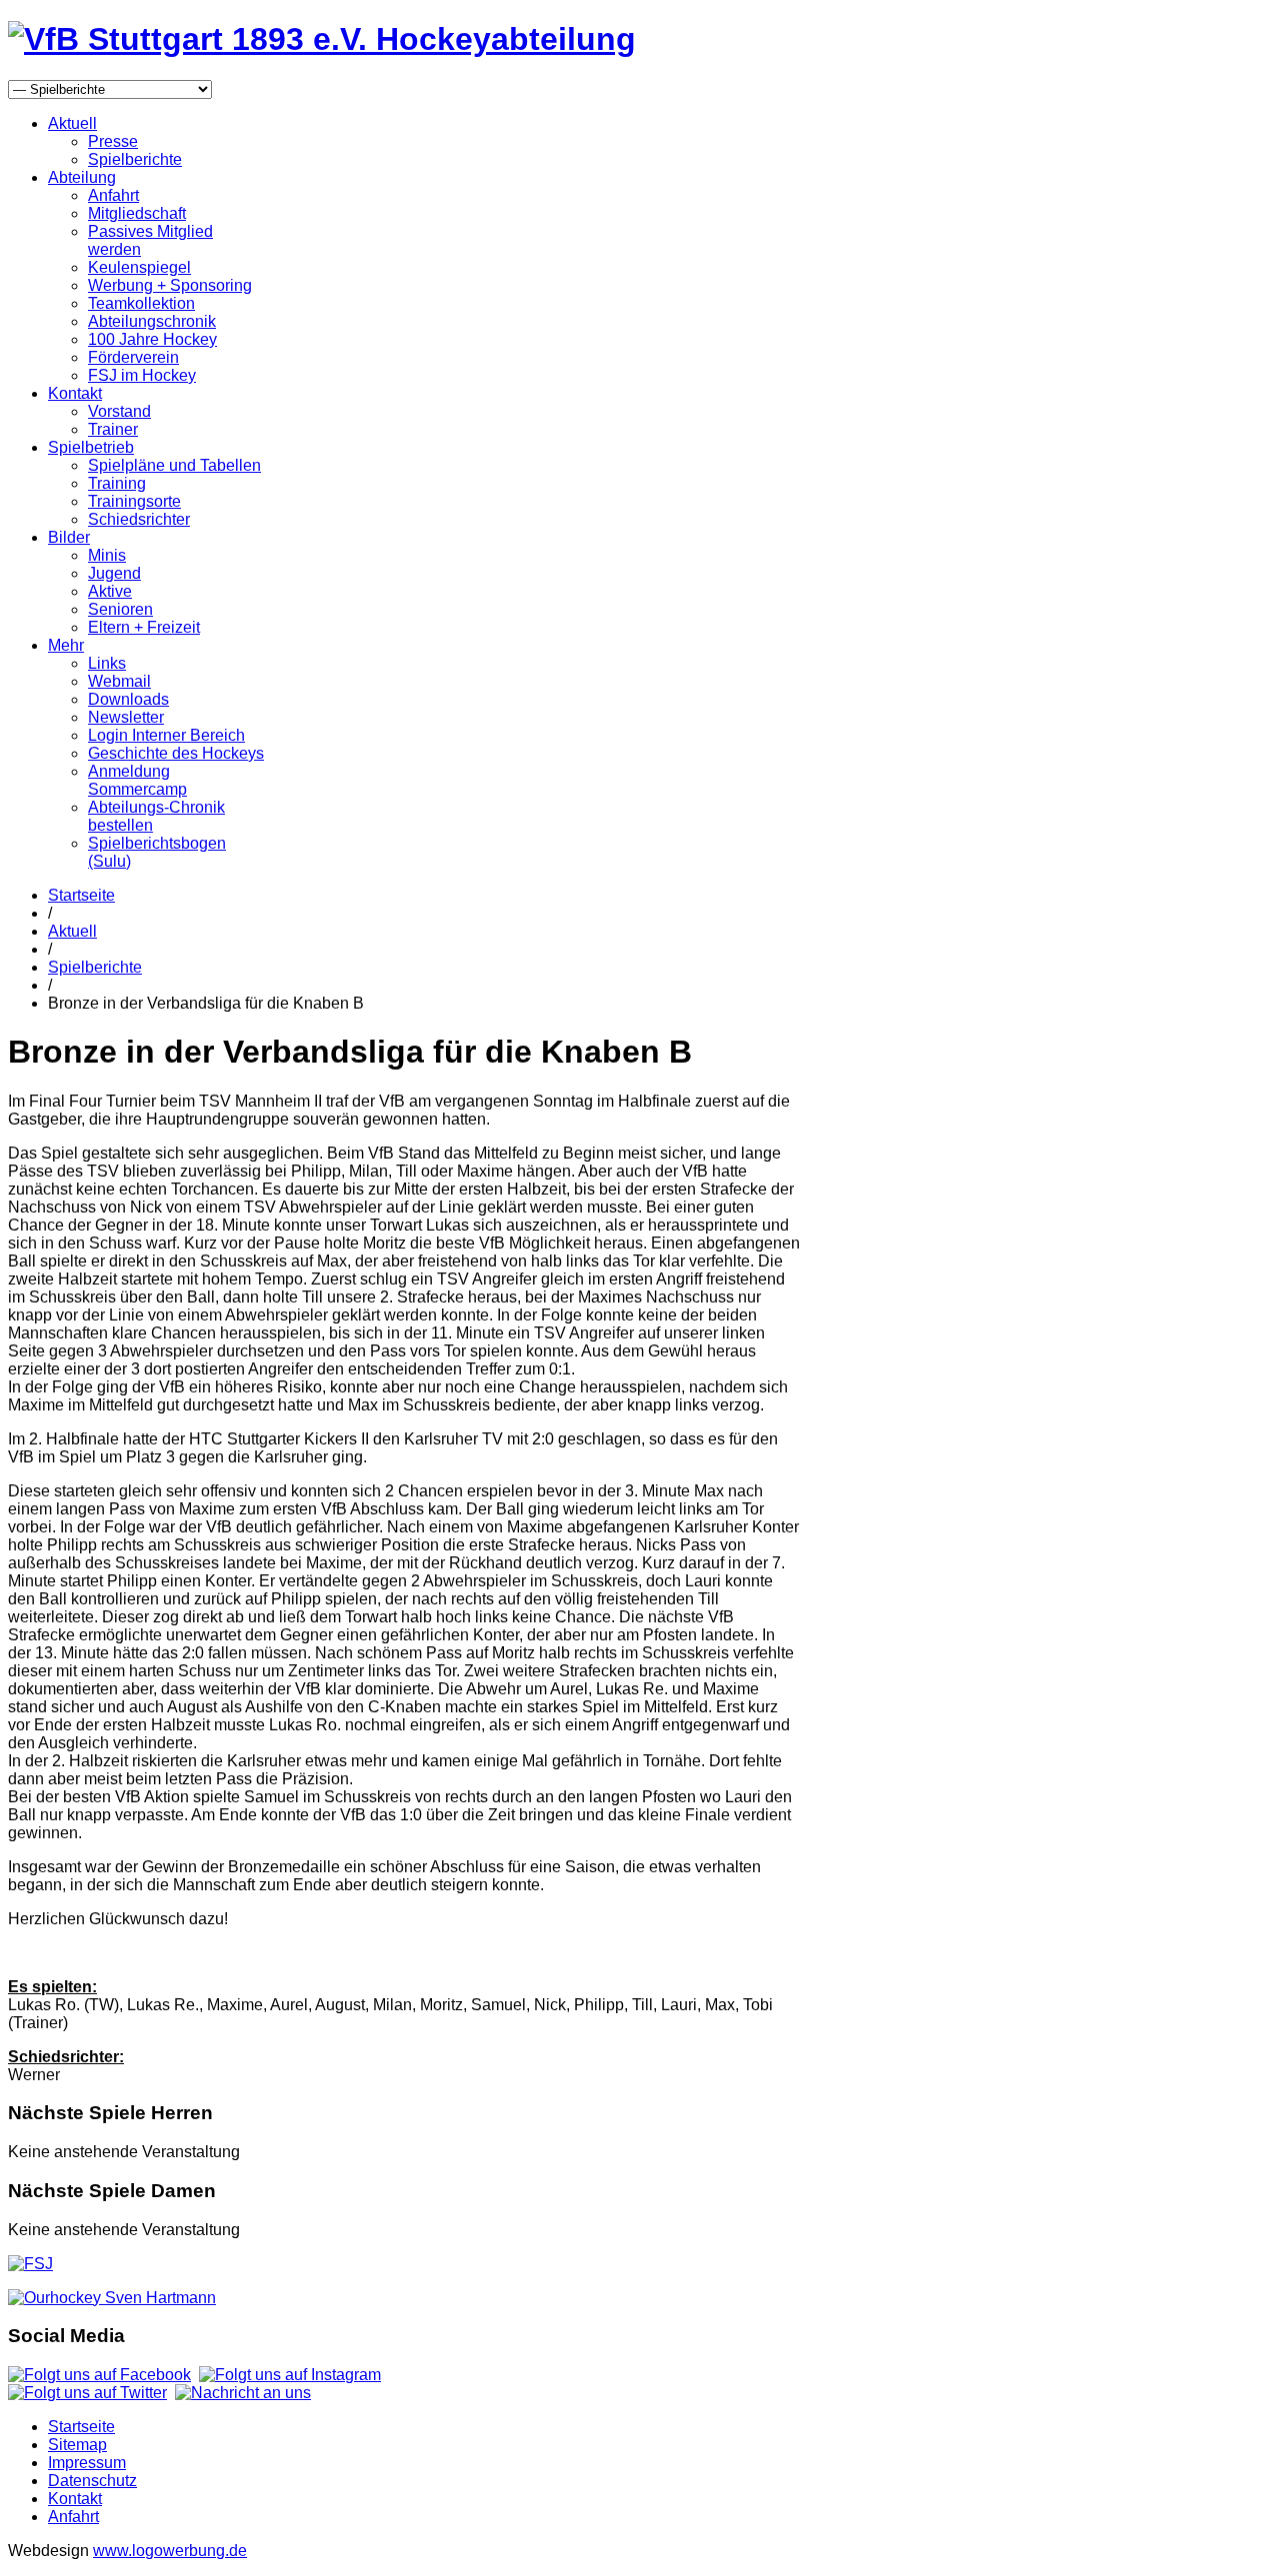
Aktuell (72, 123)
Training (117, 483)
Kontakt (75, 393)
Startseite (81, 895)
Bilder (69, 537)
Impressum (87, 2463)
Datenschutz (92, 2481)
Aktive (110, 591)
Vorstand (119, 411)
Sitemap (77, 2445)
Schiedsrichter (139, 519)
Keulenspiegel (139, 267)
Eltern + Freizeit (144, 627)
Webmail (119, 681)
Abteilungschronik (152, 321)
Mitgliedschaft (137, 213)
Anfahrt (113, 195)
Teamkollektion (141, 303)
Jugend (114, 573)
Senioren (120, 609)
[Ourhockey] (112, 2298)
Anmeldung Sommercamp (137, 780)
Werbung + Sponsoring (170, 285)
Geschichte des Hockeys (176, 753)
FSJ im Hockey (142, 375)
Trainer (113, 429)
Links (107, 663)
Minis (107, 555)
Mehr (66, 645)
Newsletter (126, 717)
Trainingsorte (134, 501)
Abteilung (82, 177)
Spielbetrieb (91, 447)
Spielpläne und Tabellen (174, 465)
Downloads (128, 699)
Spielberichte (135, 159)
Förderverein (133, 357)
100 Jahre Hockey (152, 339)
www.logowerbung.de (170, 2551)
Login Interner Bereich (166, 735)
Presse (113, 141)
